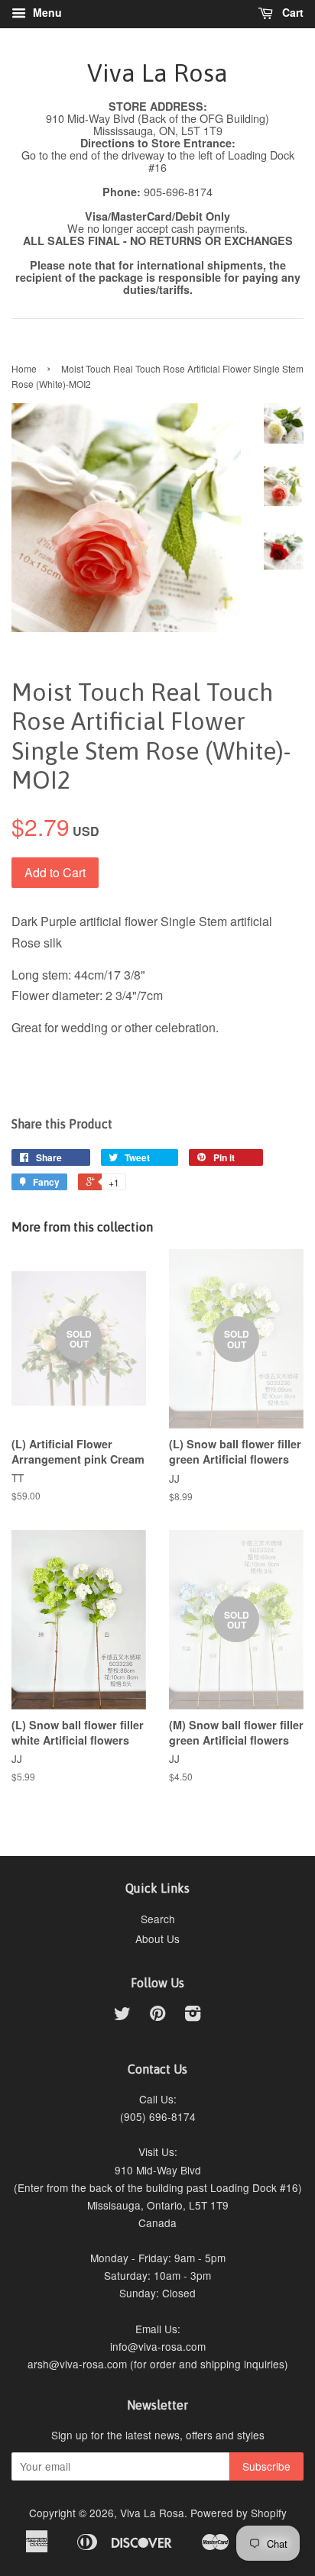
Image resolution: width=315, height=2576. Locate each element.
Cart (291, 12)
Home (24, 368)
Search (158, 1919)
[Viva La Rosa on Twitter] (122, 2016)
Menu (46, 12)
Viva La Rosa (157, 73)
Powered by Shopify (239, 2513)
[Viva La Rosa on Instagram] (193, 2016)
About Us (157, 1938)
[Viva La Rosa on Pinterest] (157, 2016)
